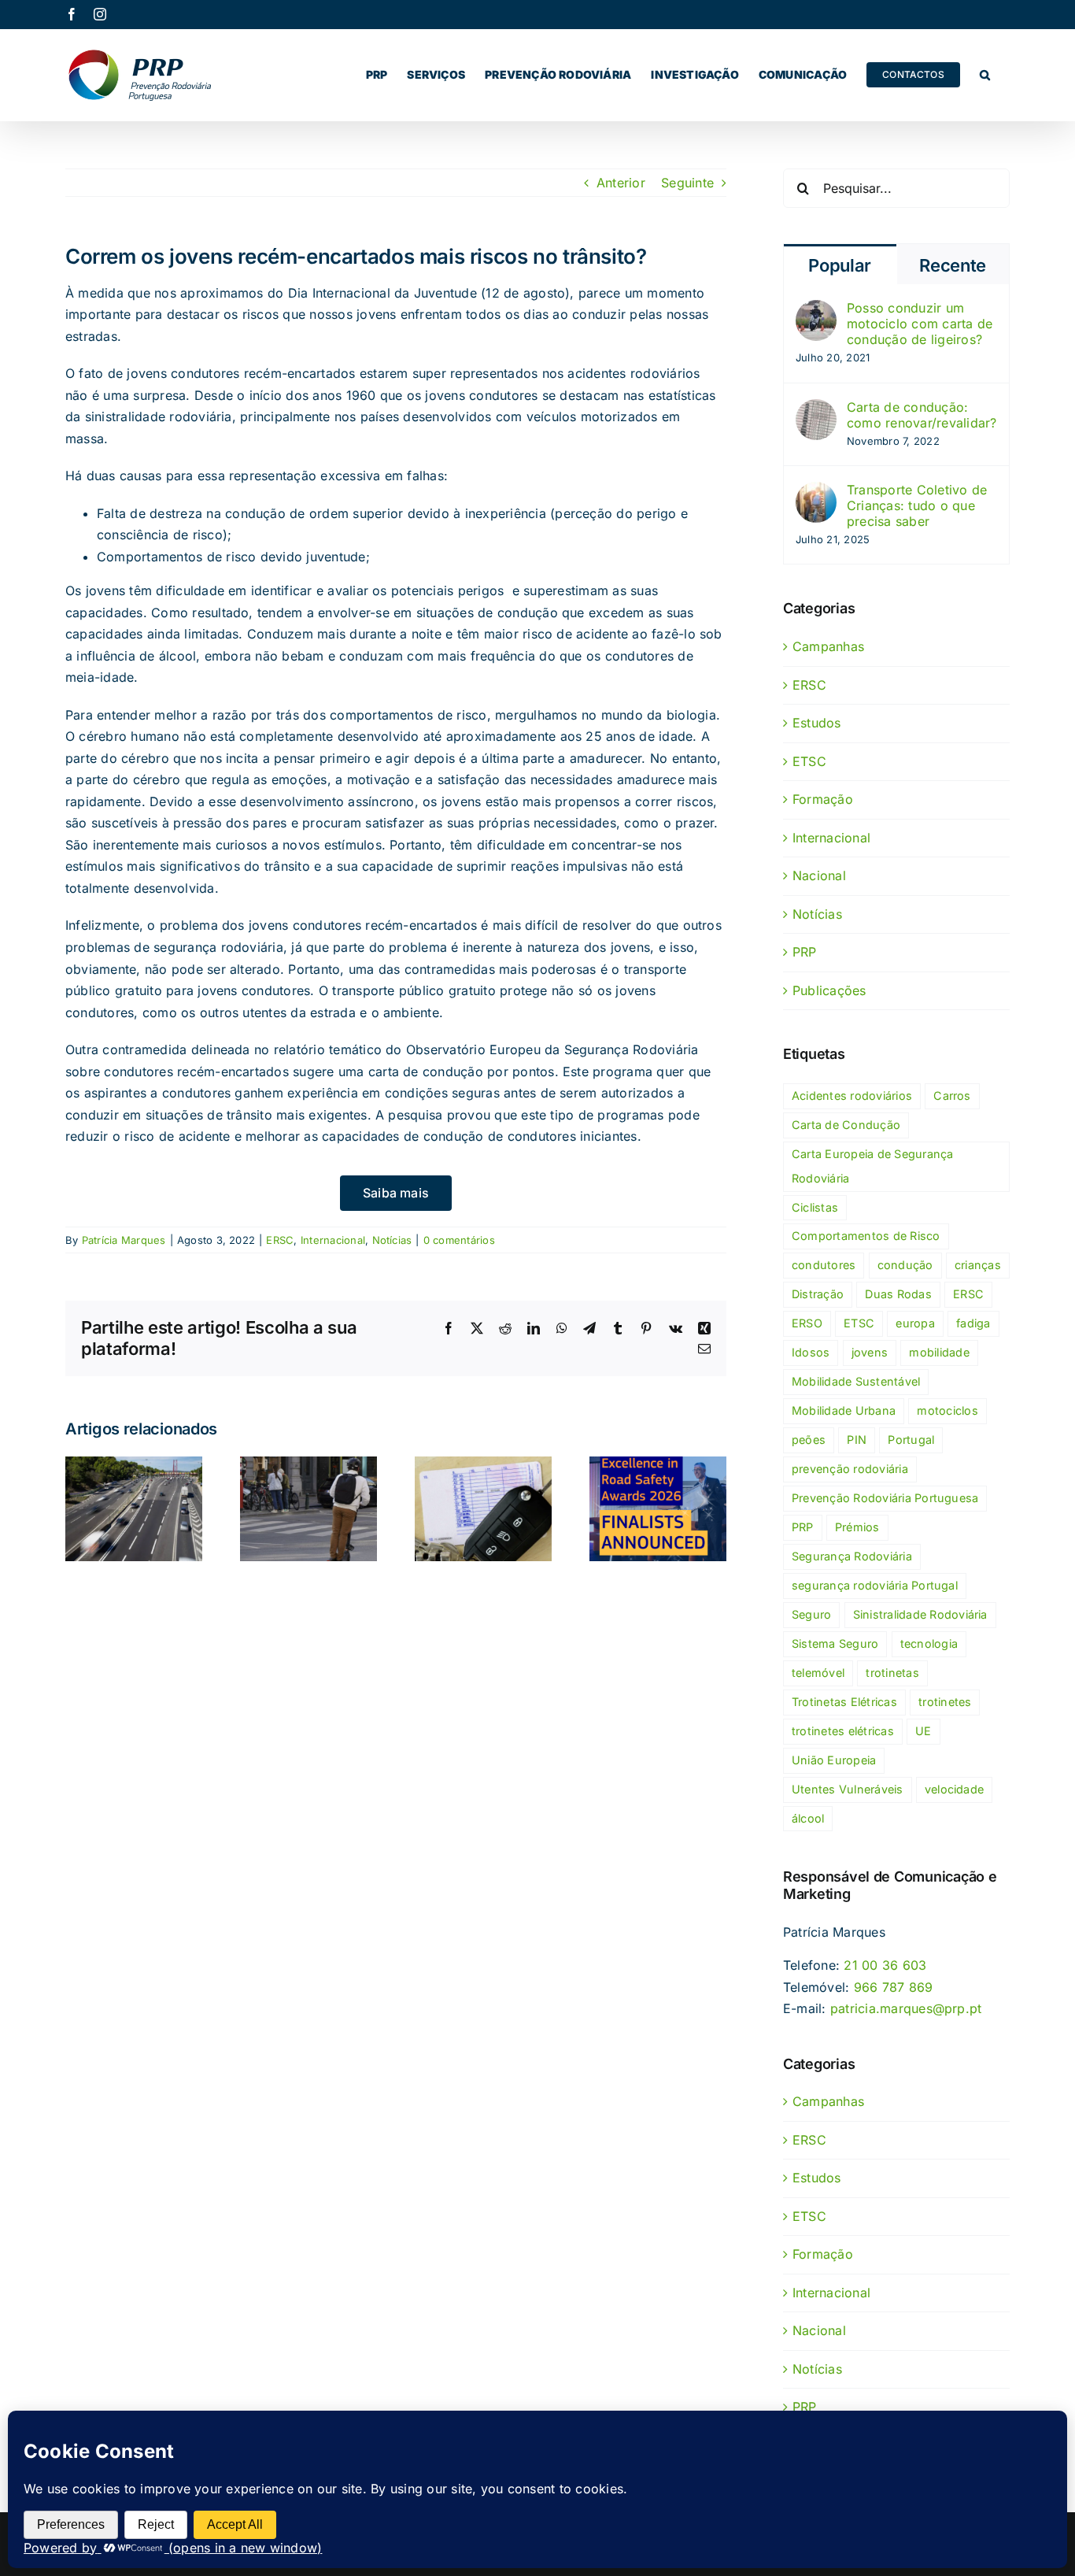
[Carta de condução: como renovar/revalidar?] (816, 409)
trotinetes (945, 1702)
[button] (985, 75)
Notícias (392, 1240)
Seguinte (687, 183)
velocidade (954, 1789)
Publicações (829, 990)
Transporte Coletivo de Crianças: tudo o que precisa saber (917, 505)
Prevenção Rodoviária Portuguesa (885, 1498)
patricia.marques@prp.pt (906, 2008)
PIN (857, 1440)
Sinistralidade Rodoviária (920, 1614)
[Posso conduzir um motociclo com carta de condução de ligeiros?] (816, 310)
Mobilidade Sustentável (856, 1381)
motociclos (947, 1410)
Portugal (911, 1440)
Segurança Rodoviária (852, 1556)
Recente (953, 265)
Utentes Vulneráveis (848, 1789)
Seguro (811, 1614)
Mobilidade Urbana (844, 1410)
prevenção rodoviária (850, 1469)
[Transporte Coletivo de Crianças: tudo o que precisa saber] (816, 492)
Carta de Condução (846, 1125)
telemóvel (818, 1673)
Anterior (621, 183)
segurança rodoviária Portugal (875, 1585)
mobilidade (939, 1352)
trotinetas (892, 1673)
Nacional (819, 875)
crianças (978, 1265)
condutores (824, 1265)
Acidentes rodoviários (852, 1096)
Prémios (857, 1527)
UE (923, 1731)
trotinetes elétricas (843, 1731)
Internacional (333, 1240)
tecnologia (929, 1643)
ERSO (807, 1323)
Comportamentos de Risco (866, 1236)
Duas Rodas (898, 1294)
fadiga (973, 1323)
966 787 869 (894, 1987)
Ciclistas (815, 1207)
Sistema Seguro (835, 1643)
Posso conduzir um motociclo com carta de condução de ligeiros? (920, 324)
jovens (870, 1352)
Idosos (811, 1352)
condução (905, 1265)
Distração (818, 1294)
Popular (840, 265)
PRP (805, 952)
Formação (823, 799)
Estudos (817, 723)
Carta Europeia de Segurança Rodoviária (872, 1166)
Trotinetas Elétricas (844, 1702)
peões (809, 1440)
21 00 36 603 (885, 1965)
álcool (808, 1818)
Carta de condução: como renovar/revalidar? (922, 415)
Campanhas (828, 646)
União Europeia (834, 1760)
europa (915, 1323)
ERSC (280, 1240)
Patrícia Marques (124, 1240)
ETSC (809, 761)
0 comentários (459, 1240)
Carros (952, 1096)
